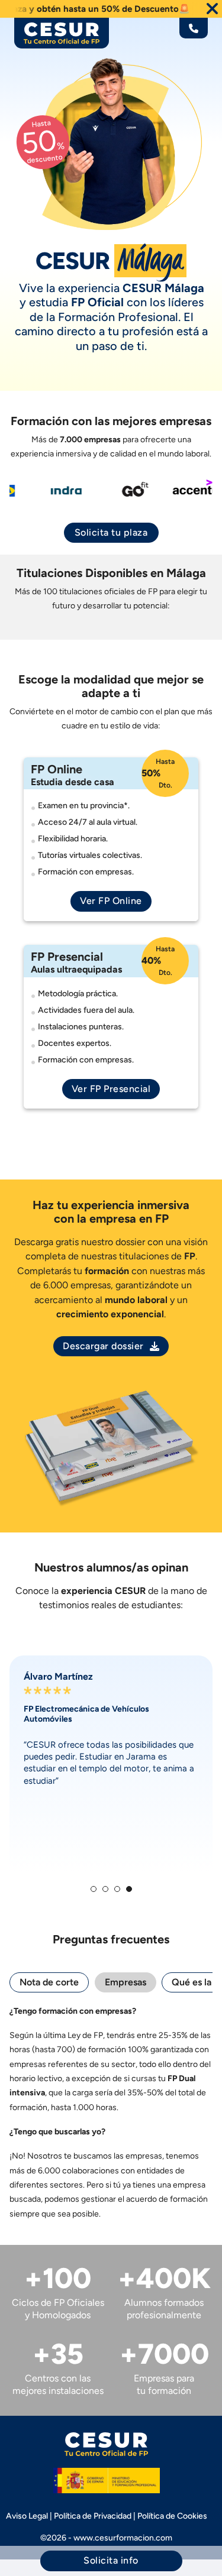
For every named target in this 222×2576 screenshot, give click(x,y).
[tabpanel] (111, 2113)
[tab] (94, 1889)
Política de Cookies (172, 2516)
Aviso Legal (27, 2516)
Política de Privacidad (93, 2516)
